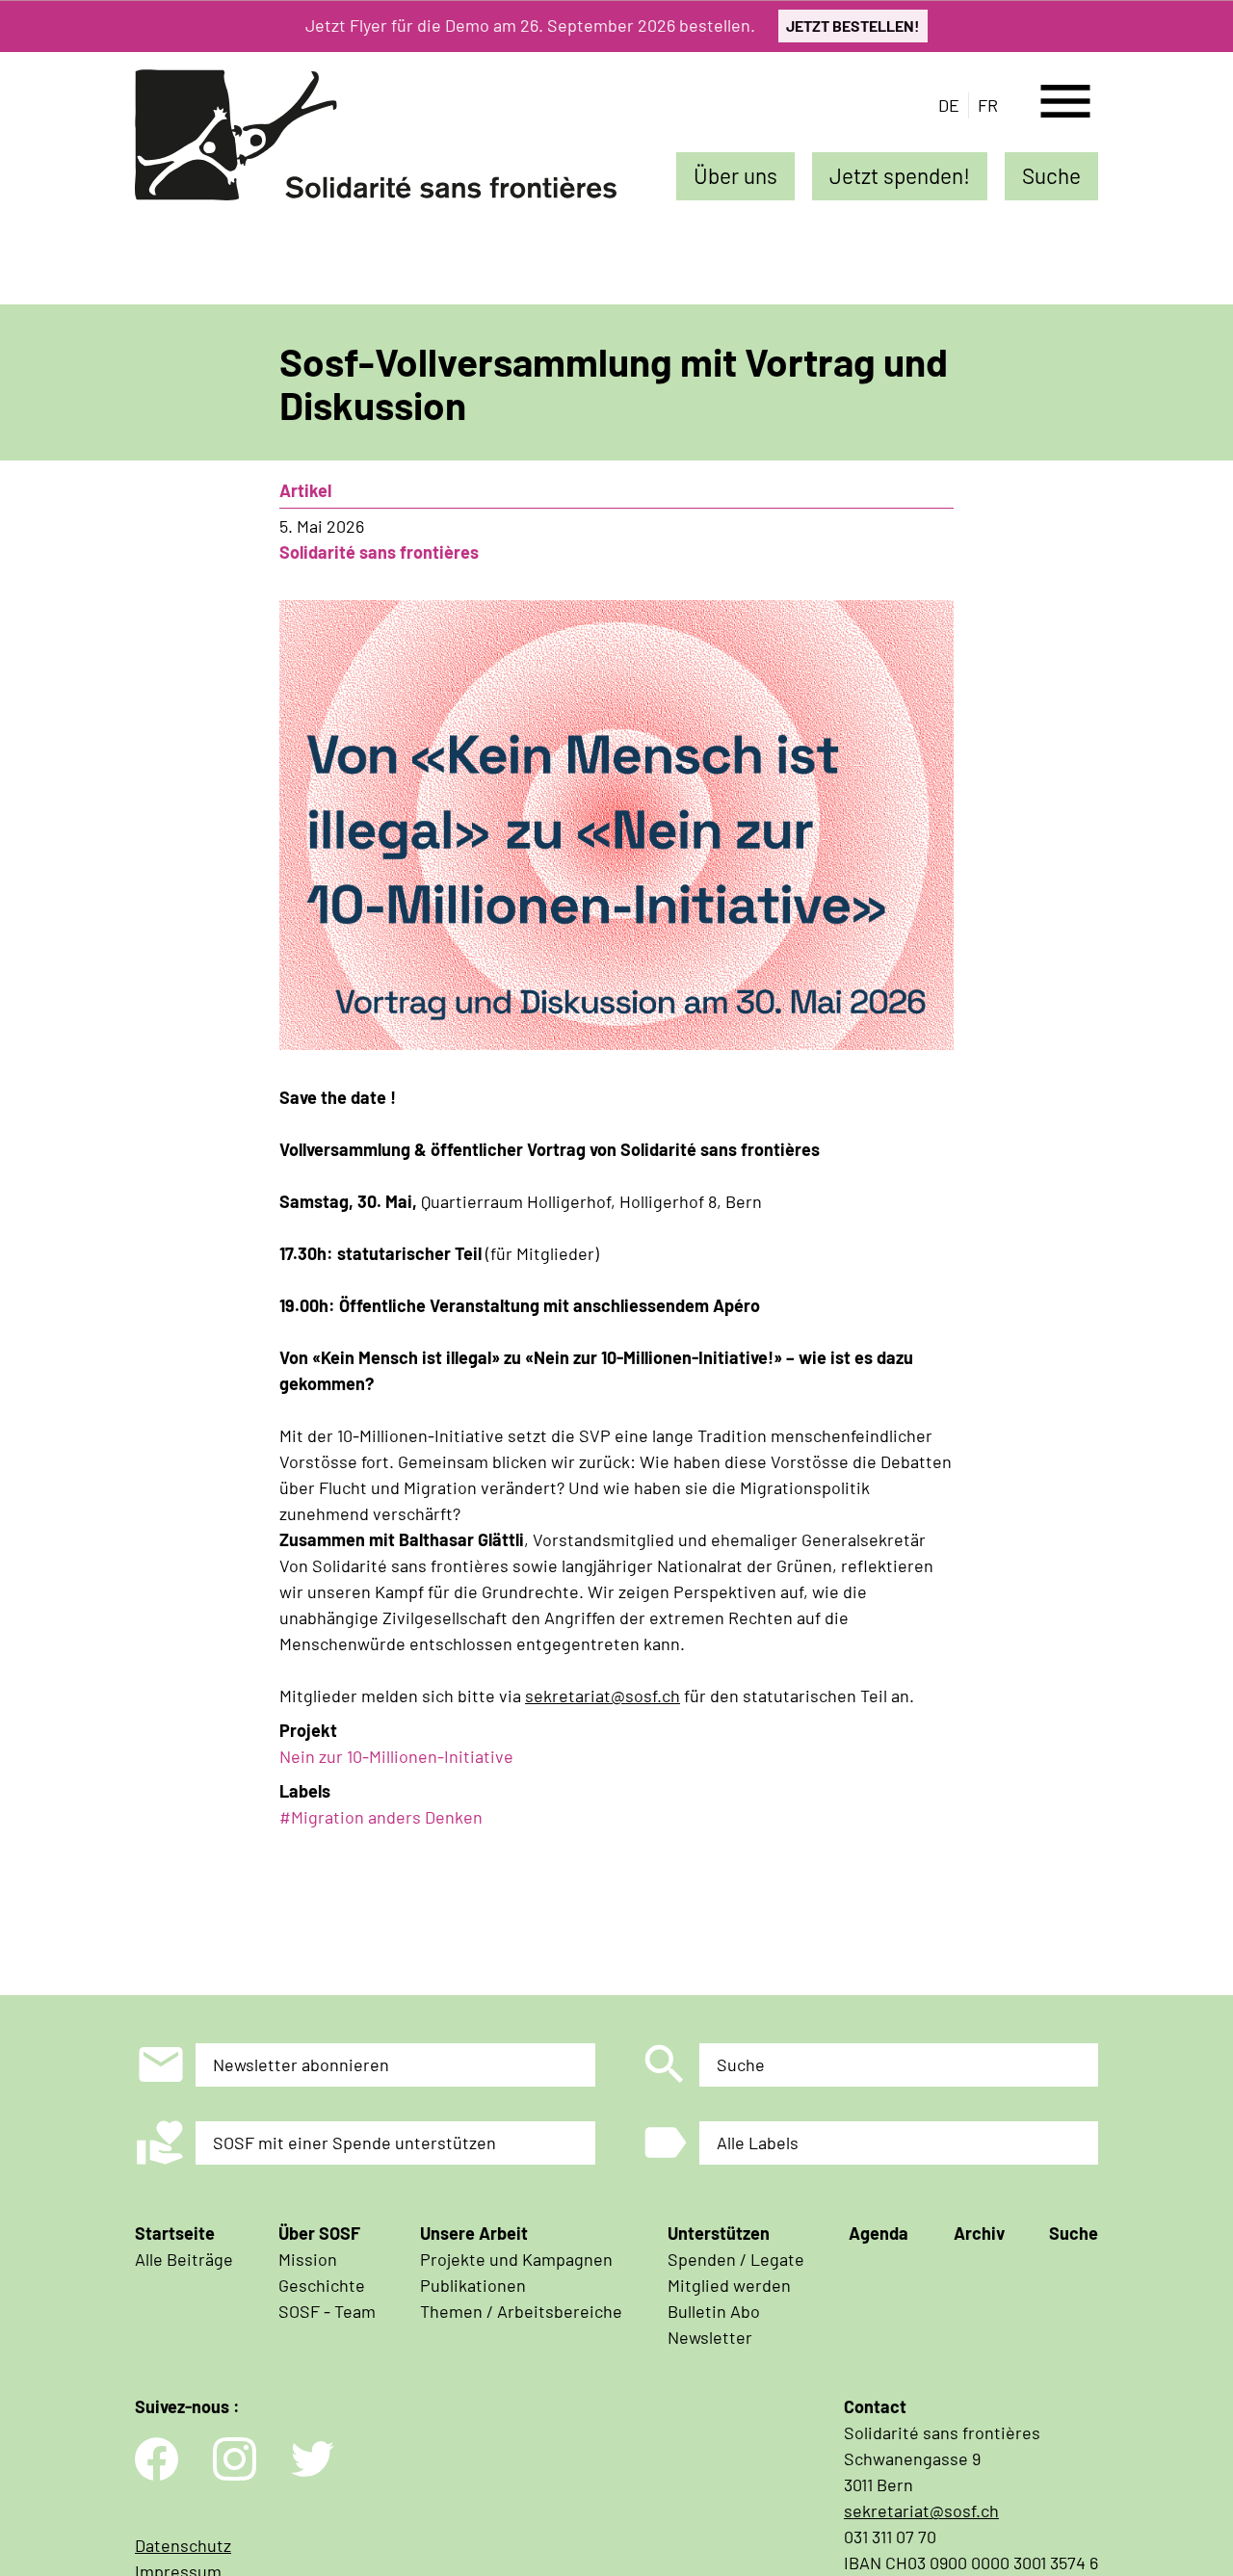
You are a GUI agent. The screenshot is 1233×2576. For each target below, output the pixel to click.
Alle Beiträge (184, 2259)
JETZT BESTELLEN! (853, 26)
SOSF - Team (327, 2311)
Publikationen (473, 2285)
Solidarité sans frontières (379, 552)
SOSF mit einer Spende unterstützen (354, 2142)
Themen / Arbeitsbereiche (521, 2311)
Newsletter (710, 2337)
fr (988, 105)
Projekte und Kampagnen (516, 2259)
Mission (308, 2259)
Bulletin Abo (714, 2311)
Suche (1051, 175)
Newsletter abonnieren (301, 2064)
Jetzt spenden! (900, 175)
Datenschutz (183, 2545)
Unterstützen (719, 2233)
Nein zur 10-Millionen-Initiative (396, 1756)
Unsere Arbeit (474, 2233)
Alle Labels (758, 2142)
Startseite (175, 2233)
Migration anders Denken (387, 1817)
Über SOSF (319, 2233)
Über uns (735, 175)
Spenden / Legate (736, 2259)
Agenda (879, 2233)
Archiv (979, 2233)
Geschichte (322, 2285)
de (949, 105)
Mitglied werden (729, 2285)
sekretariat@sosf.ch (603, 1695)
